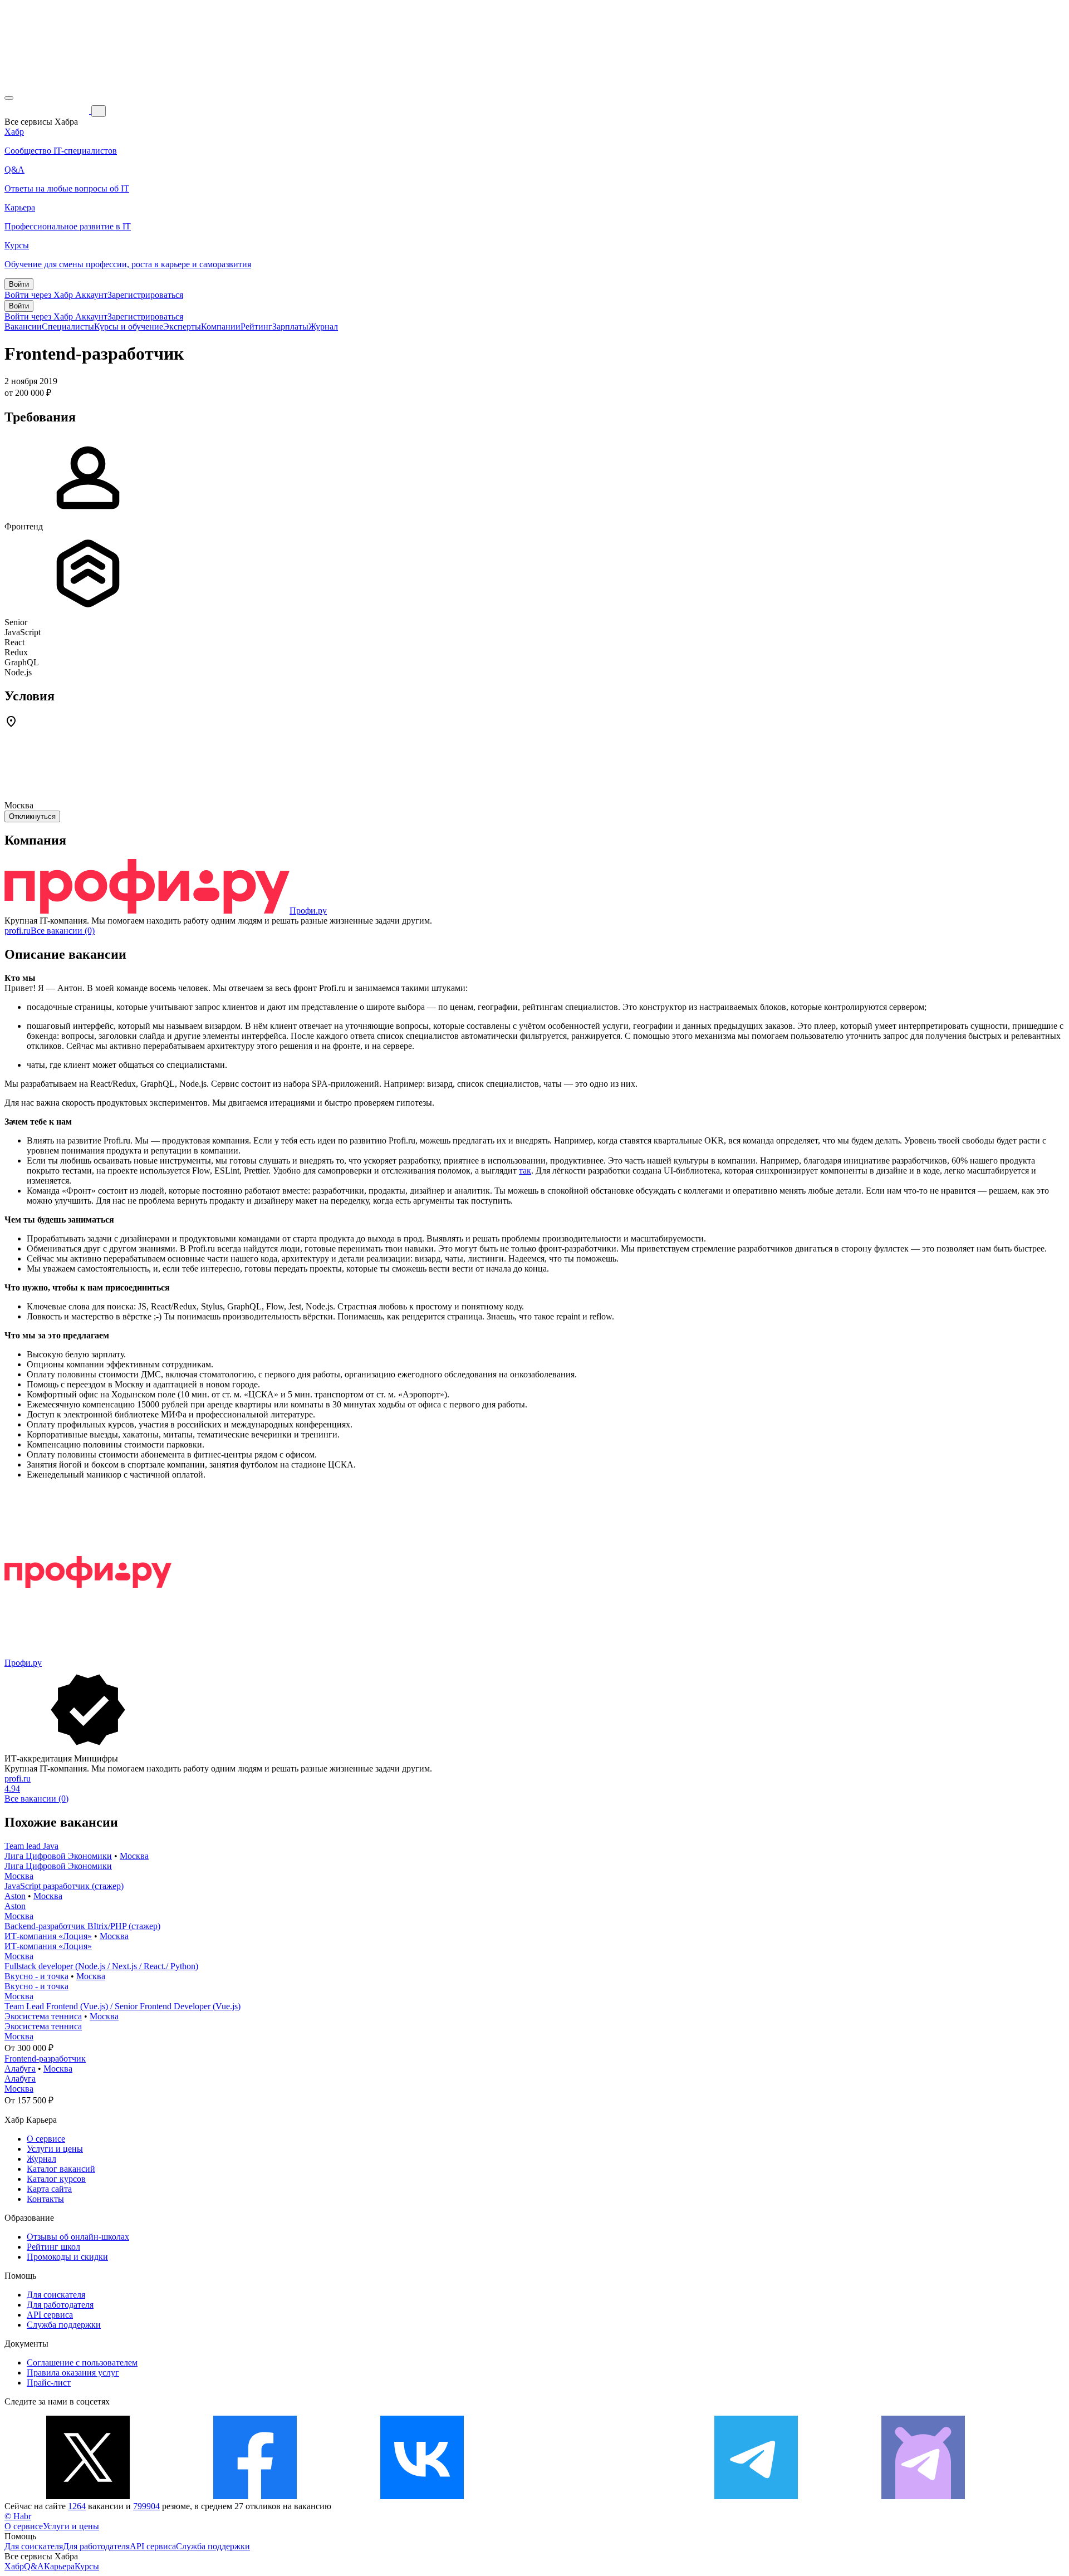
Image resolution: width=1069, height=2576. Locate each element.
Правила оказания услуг (73, 2373)
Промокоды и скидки (67, 2257)
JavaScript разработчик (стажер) (64, 1886)
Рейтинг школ (53, 2247)
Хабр (14, 2566)
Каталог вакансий (61, 2169)
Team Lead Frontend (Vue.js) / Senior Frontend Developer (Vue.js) (122, 2006)
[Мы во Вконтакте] (422, 2496)
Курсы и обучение (129, 327)
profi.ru (18, 931)
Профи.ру (308, 911)
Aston (15, 1896)
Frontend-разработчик (45, 2059)
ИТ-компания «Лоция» (48, 1936)
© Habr (18, 2516)
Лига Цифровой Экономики (58, 1856)
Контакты (45, 2199)
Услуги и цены (55, 2149)
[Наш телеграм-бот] (923, 2496)
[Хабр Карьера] (48, 111)
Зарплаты (290, 327)
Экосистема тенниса (43, 2016)
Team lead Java (31, 1846)
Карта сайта (49, 2189)
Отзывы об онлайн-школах (78, 2237)
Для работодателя (60, 2305)
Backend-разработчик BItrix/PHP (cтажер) (82, 1926)
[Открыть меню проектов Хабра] (9, 98)
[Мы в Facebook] (255, 2496)
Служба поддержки (64, 2325)
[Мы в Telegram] (756, 2496)
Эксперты (182, 327)
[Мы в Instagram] (589, 2496)
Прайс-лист (49, 2383)
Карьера (59, 2566)
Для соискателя (56, 2295)
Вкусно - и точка (36, 1976)
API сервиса (50, 2315)
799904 (146, 2506)
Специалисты (68, 327)
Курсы (87, 2566)
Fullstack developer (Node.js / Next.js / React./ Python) (101, 1966)
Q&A (34, 2566)
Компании (221, 327)
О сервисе (46, 2139)
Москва (134, 1856)
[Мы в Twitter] (88, 2496)
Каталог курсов (56, 2179)
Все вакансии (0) (63, 931)
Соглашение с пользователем (82, 2362)
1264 (77, 2506)
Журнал (323, 327)
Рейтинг (256, 327)
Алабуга (20, 2069)
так (525, 1171)
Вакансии (23, 327)
